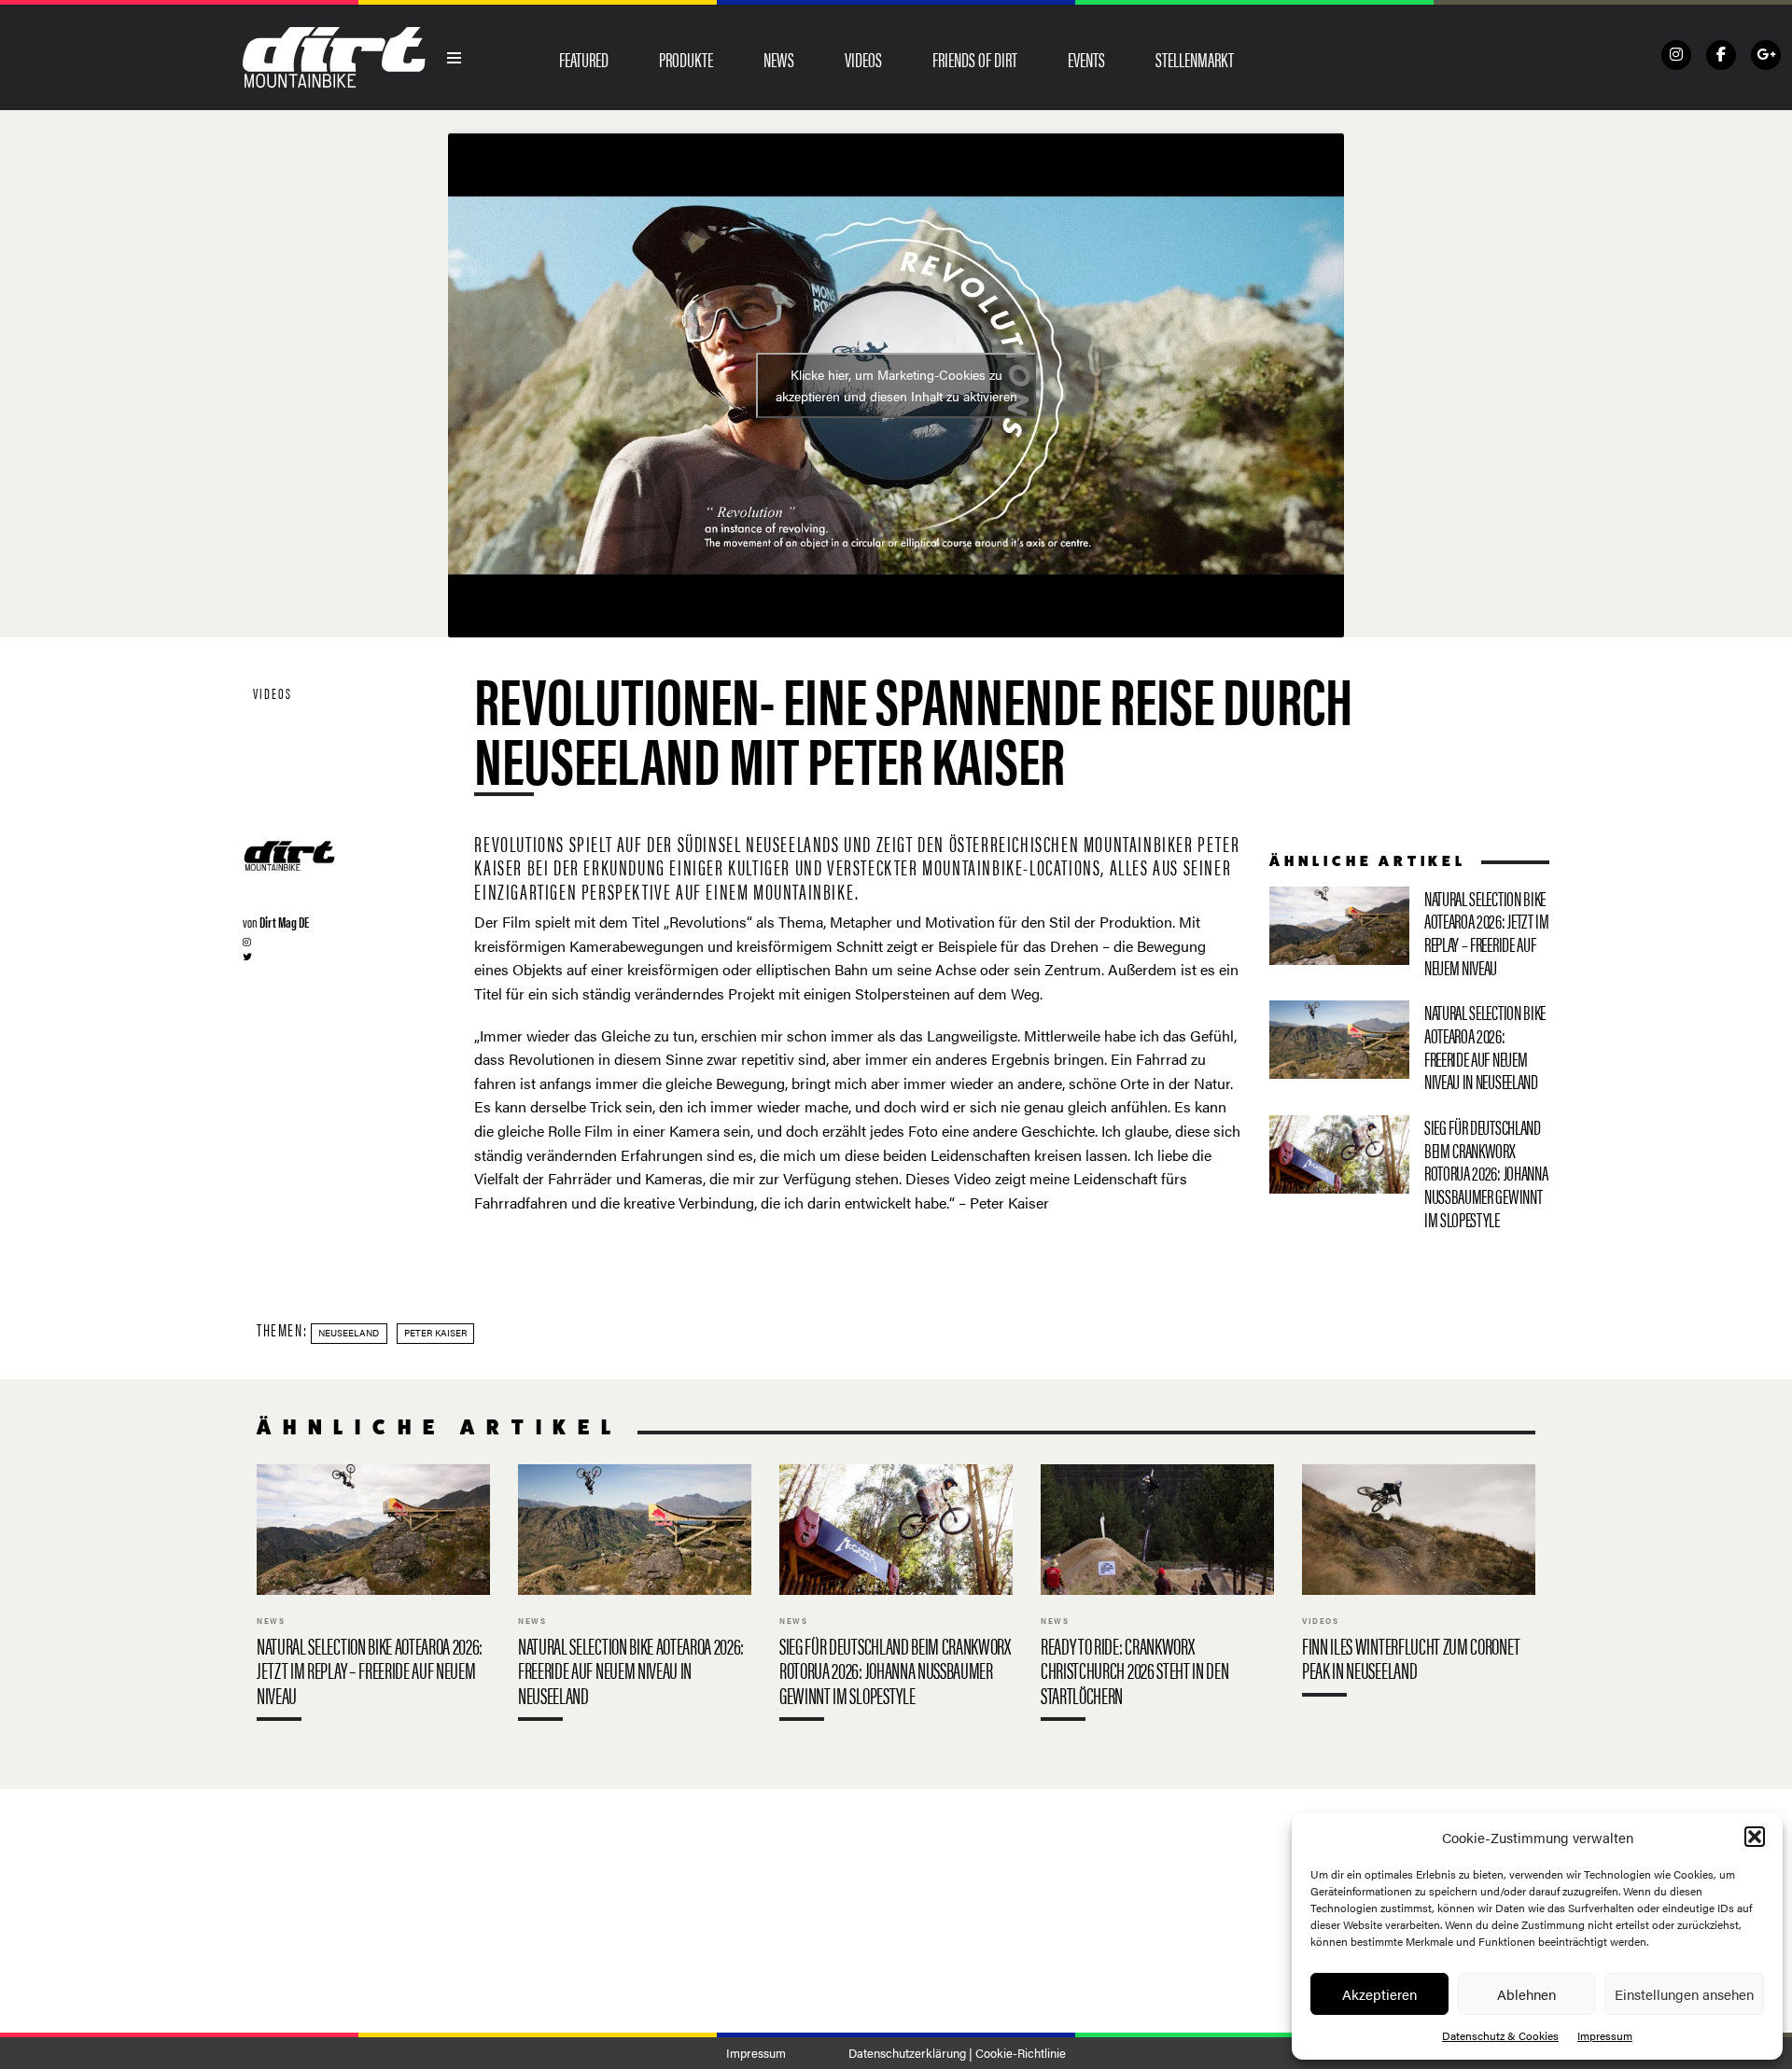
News (779, 59)
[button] (1755, 1837)
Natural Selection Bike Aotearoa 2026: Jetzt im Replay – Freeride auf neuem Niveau (1409, 937)
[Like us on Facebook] (1721, 55)
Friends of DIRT (975, 59)
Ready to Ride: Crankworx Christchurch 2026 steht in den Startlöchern (1157, 1597)
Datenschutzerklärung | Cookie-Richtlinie (957, 2053)
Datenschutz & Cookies (1500, 2035)
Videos (863, 59)
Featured (584, 59)
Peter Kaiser (435, 1333)
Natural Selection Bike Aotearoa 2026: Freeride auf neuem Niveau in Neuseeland (1409, 1050)
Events (1086, 59)
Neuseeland (349, 1333)
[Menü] (455, 58)
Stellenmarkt (1195, 59)
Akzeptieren (1379, 1994)
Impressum (1605, 2035)
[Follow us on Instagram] (1676, 55)
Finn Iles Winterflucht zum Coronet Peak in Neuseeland (1419, 1584)
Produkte (686, 59)
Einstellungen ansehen (1684, 1994)
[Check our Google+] (1766, 55)
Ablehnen (1526, 1994)
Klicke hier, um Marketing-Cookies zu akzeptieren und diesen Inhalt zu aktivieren (896, 385)
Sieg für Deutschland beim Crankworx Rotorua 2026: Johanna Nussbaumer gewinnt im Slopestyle (1409, 1176)
